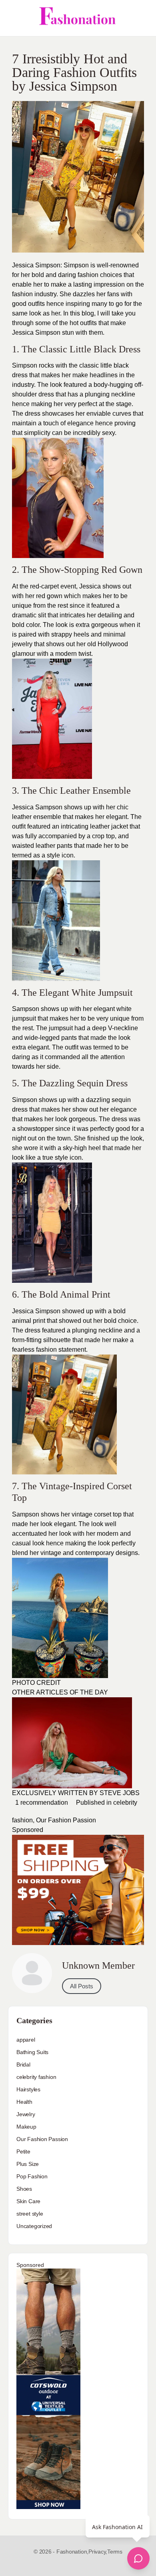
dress (20, 375)
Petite (23, 2151)
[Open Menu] (13, 18)
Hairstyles (28, 2089)
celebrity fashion (36, 2077)
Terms (115, 2552)
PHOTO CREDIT (36, 1683)
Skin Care (28, 2201)
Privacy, (98, 2552)
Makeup (26, 2127)
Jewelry (26, 2114)
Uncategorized (34, 2226)
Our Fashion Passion (66, 1820)
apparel (26, 2040)
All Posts (82, 1986)
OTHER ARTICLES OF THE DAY (61, 1692)
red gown (49, 596)
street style (30, 2214)
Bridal (23, 2064)
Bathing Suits (32, 2052)
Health (24, 2102)
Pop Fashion (32, 2176)
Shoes (24, 2189)
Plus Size (28, 2164)
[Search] (141, 18)
